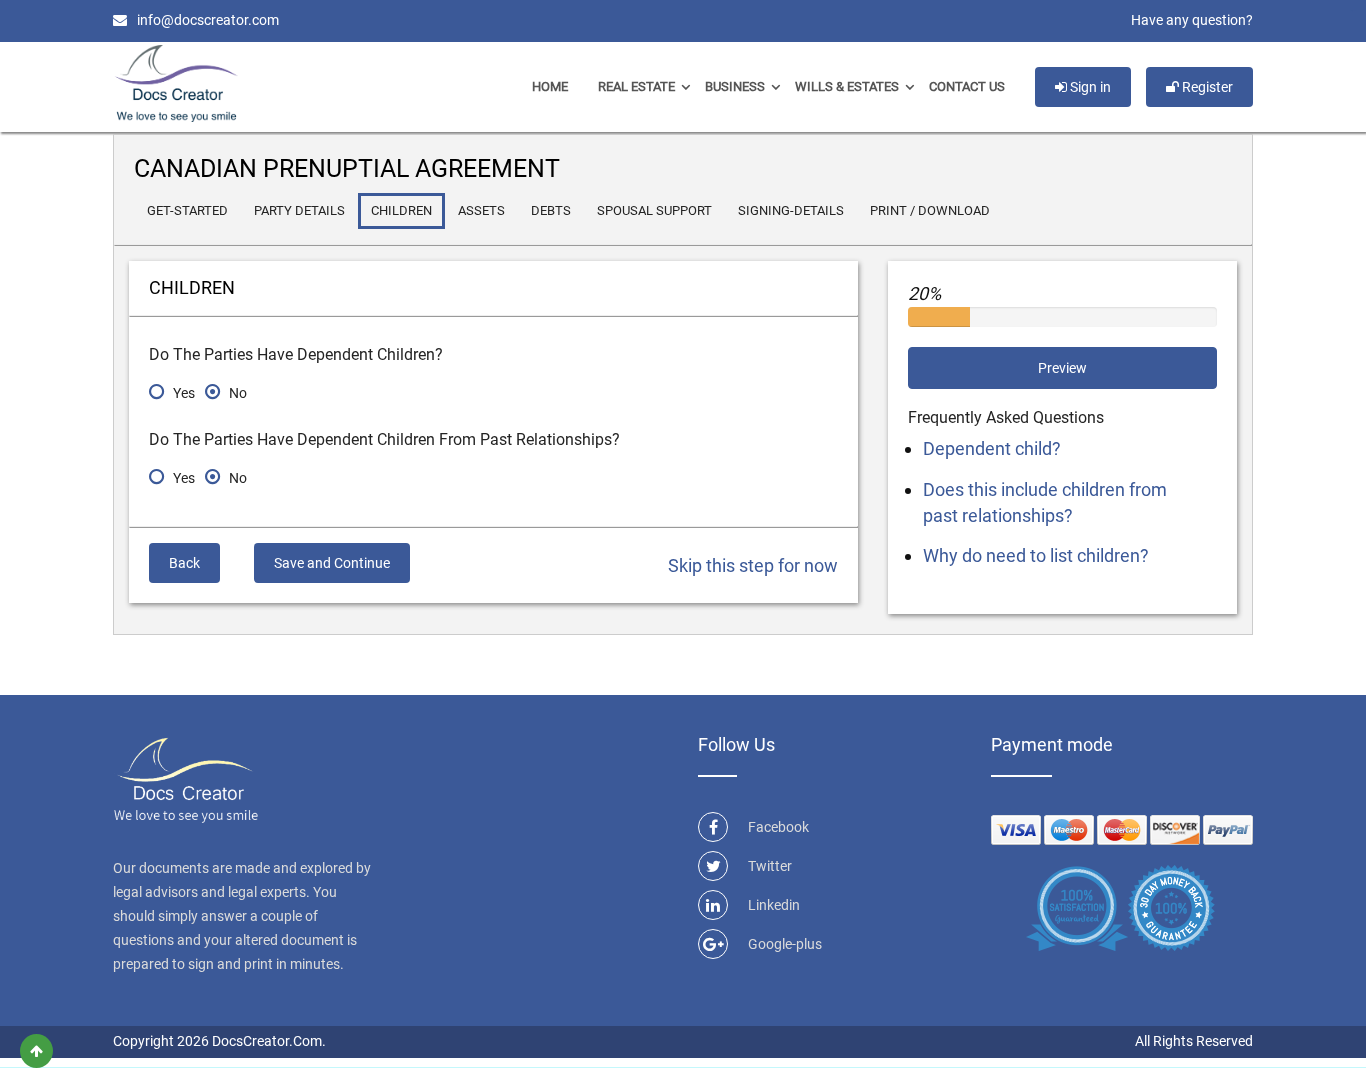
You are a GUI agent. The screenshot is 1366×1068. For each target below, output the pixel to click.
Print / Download (930, 210)
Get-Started (187, 210)
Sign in (1089, 87)
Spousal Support (654, 210)
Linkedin (774, 905)
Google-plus (785, 944)
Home (550, 86)
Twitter (770, 866)
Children (401, 210)
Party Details (299, 210)
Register (1206, 87)
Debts (551, 210)
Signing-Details (791, 210)
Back (184, 563)
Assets (481, 210)
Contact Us (967, 86)
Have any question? (1192, 20)
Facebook (778, 827)
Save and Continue (332, 563)
